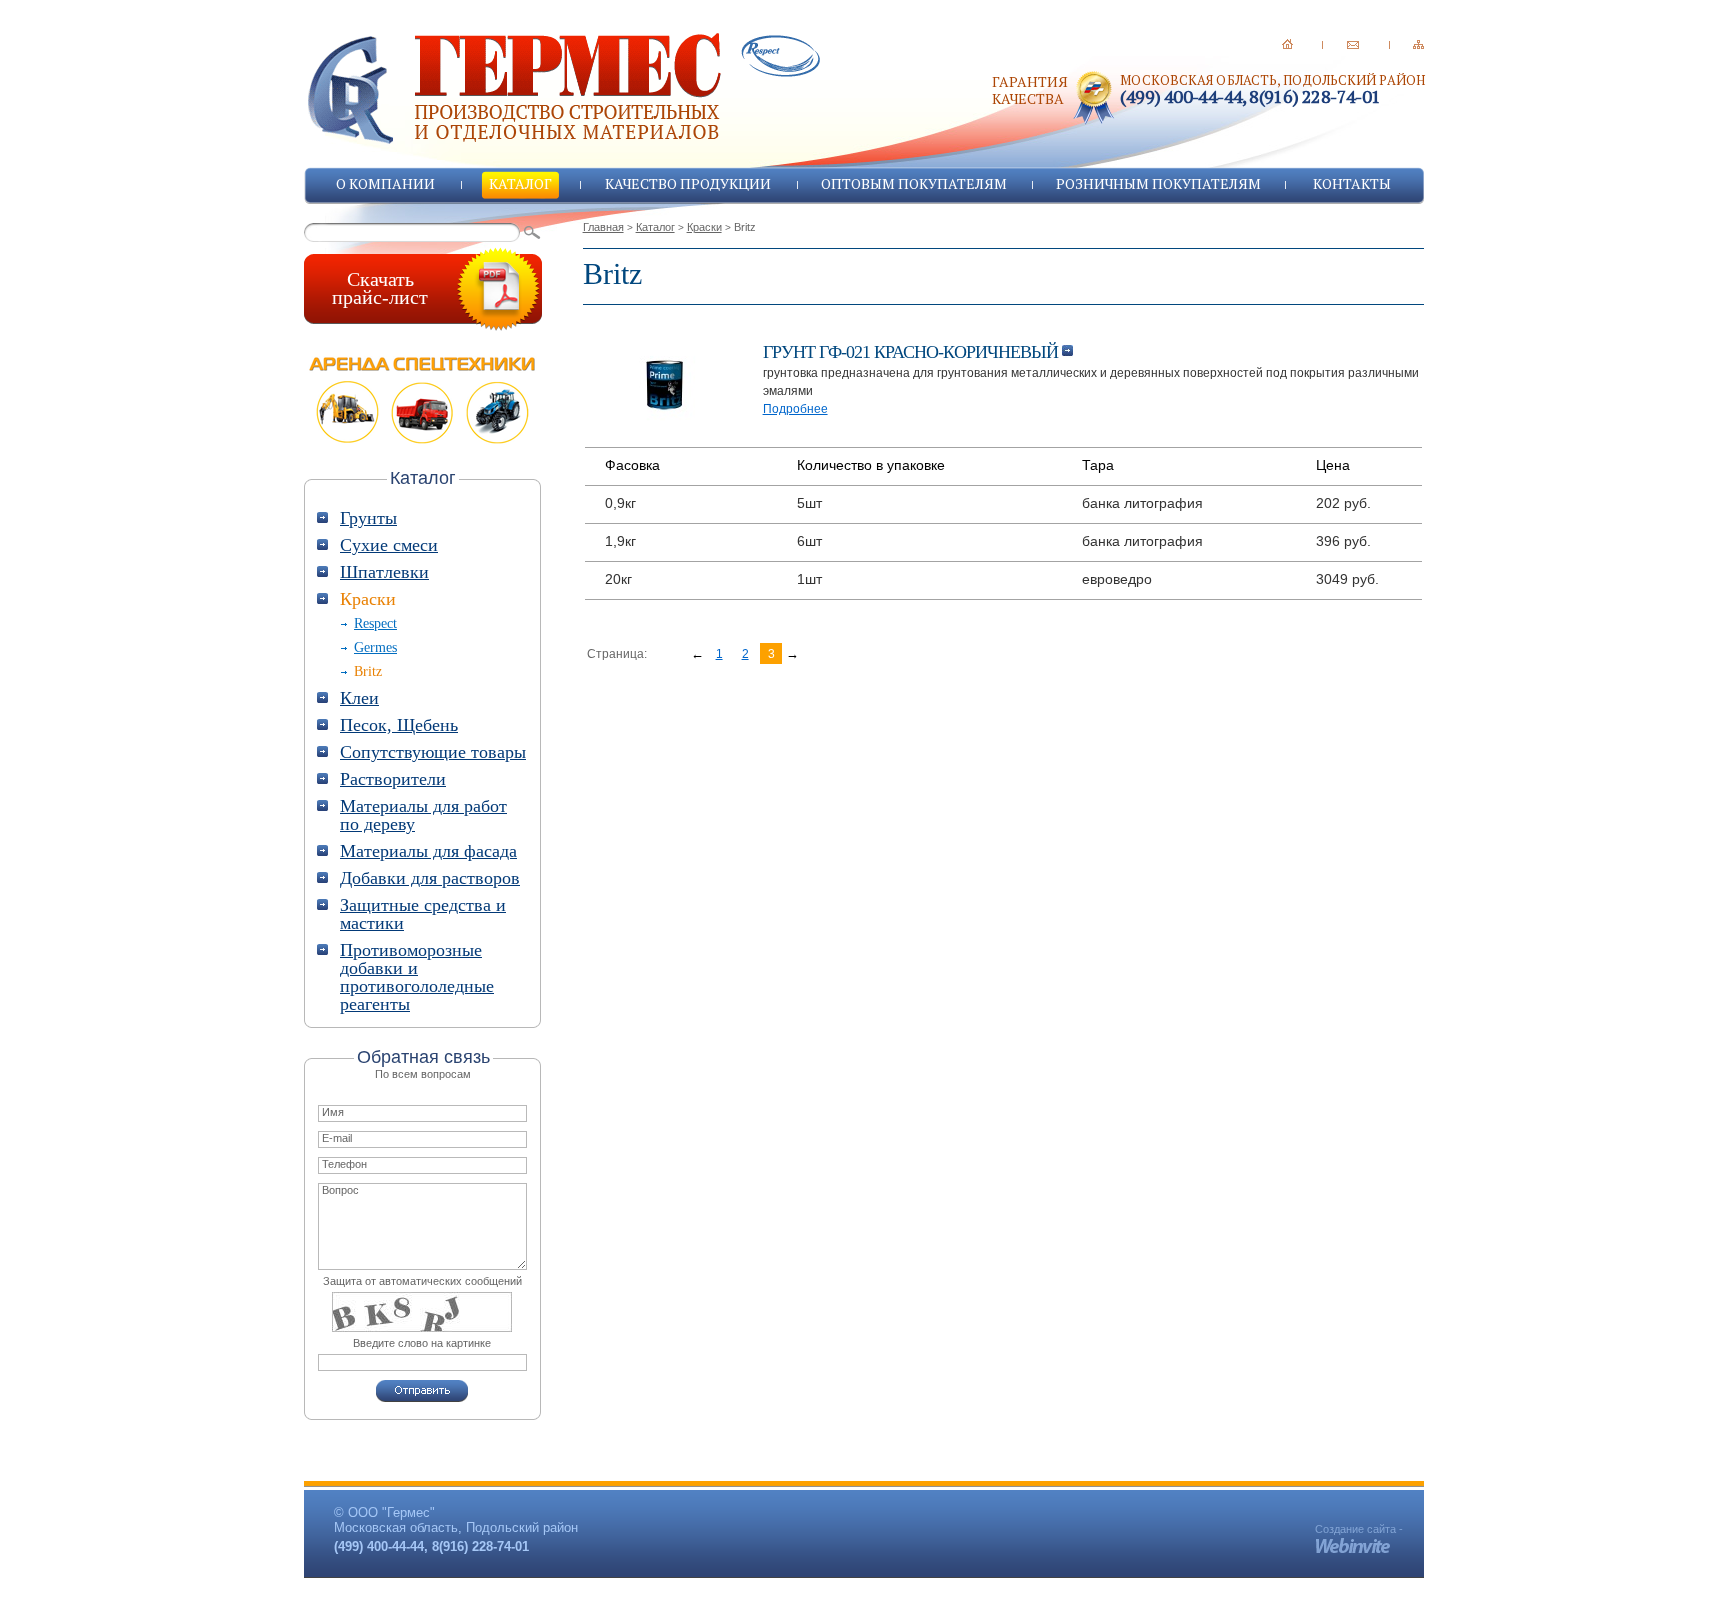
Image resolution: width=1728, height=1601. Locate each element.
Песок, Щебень (399, 725)
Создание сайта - (1359, 1529)
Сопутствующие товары (433, 752)
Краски (704, 227)
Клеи (359, 698)
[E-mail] (1353, 44)
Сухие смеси (389, 545)
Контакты (1352, 183)
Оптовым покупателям (914, 183)
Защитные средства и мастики (423, 914)
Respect (375, 623)
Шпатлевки (384, 572)
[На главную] (1287, 44)
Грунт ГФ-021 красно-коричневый (912, 352)
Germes (375, 647)
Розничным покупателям (1158, 183)
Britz (368, 671)
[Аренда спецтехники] (423, 400)
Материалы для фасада (428, 851)
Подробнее (795, 409)
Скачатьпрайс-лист (380, 288)
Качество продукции (688, 183)
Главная (603, 227)
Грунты (368, 518)
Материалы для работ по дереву (423, 815)
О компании (385, 183)
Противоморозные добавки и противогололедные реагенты (417, 977)
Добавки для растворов (430, 878)
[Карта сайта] (1418, 44)
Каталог (520, 183)
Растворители (393, 779)
